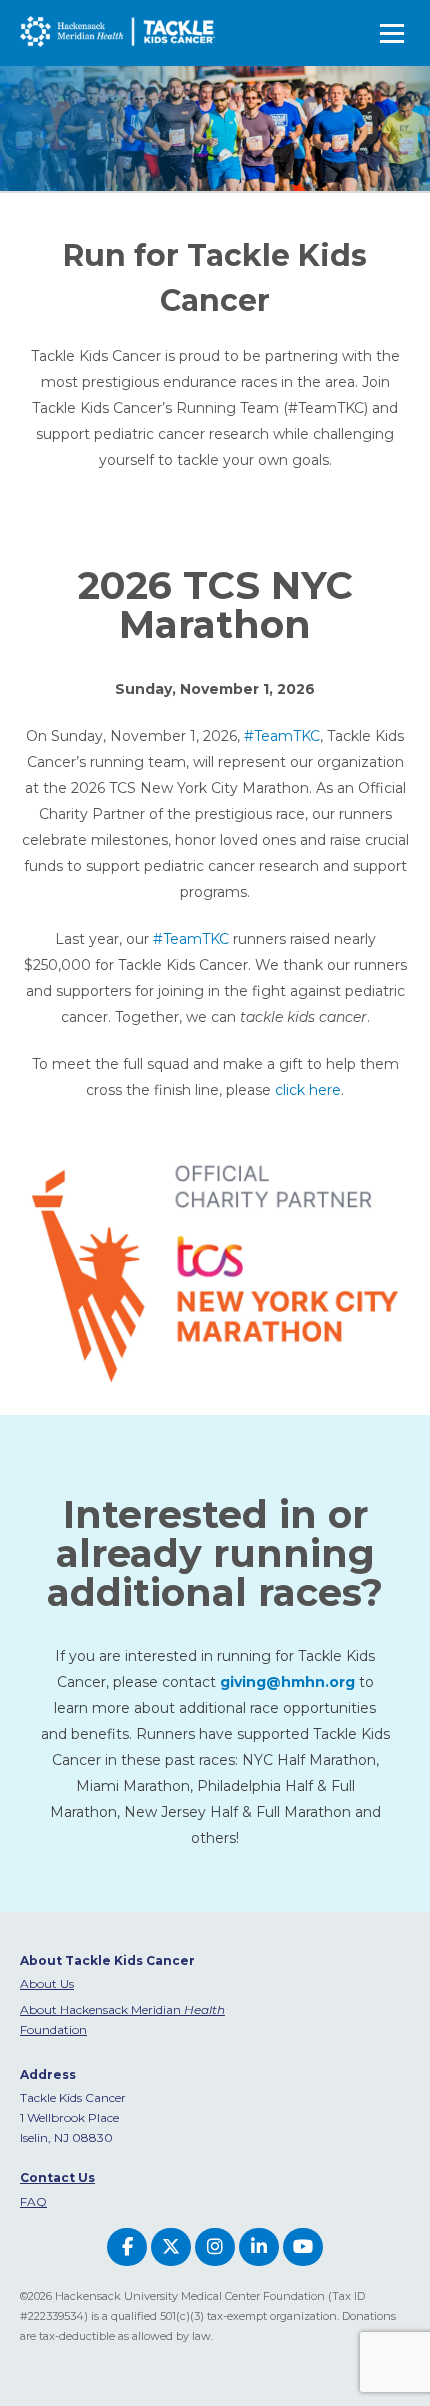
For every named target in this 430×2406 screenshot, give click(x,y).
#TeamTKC (280, 736)
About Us (47, 1983)
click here (308, 1090)
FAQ (33, 2201)
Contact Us (57, 2177)
